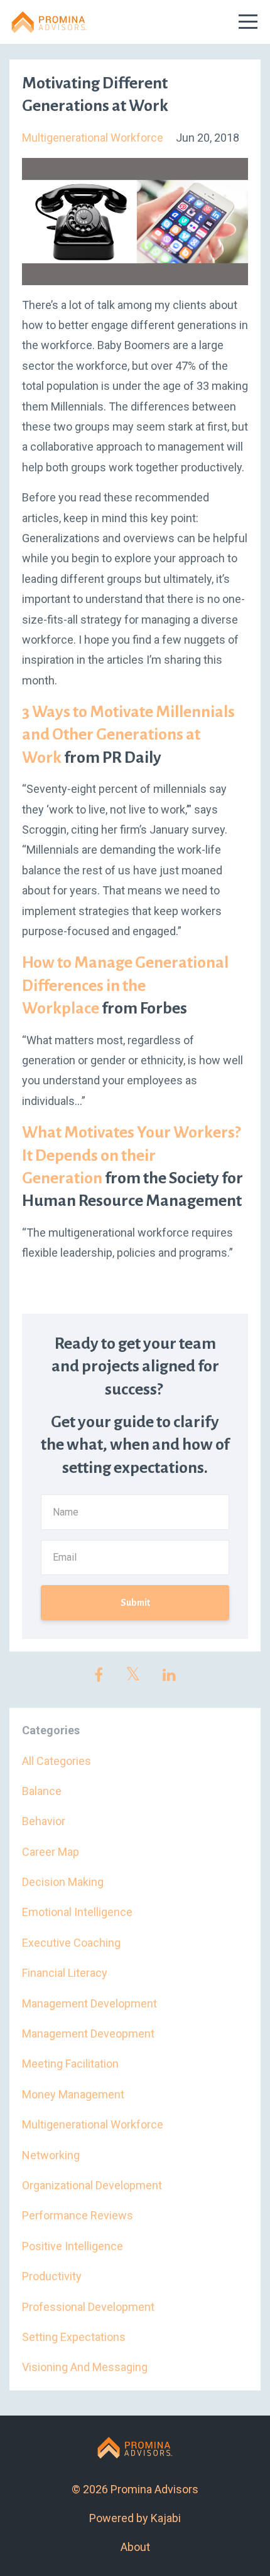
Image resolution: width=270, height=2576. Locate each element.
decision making (63, 1882)
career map (51, 1852)
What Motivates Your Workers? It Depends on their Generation (131, 1155)
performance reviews (78, 2215)
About (135, 2547)
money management (73, 2094)
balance (42, 1791)
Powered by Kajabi (135, 2518)
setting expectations (74, 2337)
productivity (52, 2276)
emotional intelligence (77, 1912)
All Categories (57, 1761)
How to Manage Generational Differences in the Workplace (125, 986)
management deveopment (88, 2034)
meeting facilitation (70, 2064)
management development (89, 2003)
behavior (44, 1821)
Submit (135, 1603)
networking (51, 2155)
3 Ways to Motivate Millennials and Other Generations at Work (128, 735)
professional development (88, 2307)
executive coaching (71, 1943)
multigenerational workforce (93, 138)
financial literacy (65, 1973)
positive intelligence (73, 2246)
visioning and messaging (85, 2367)
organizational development (92, 2185)
